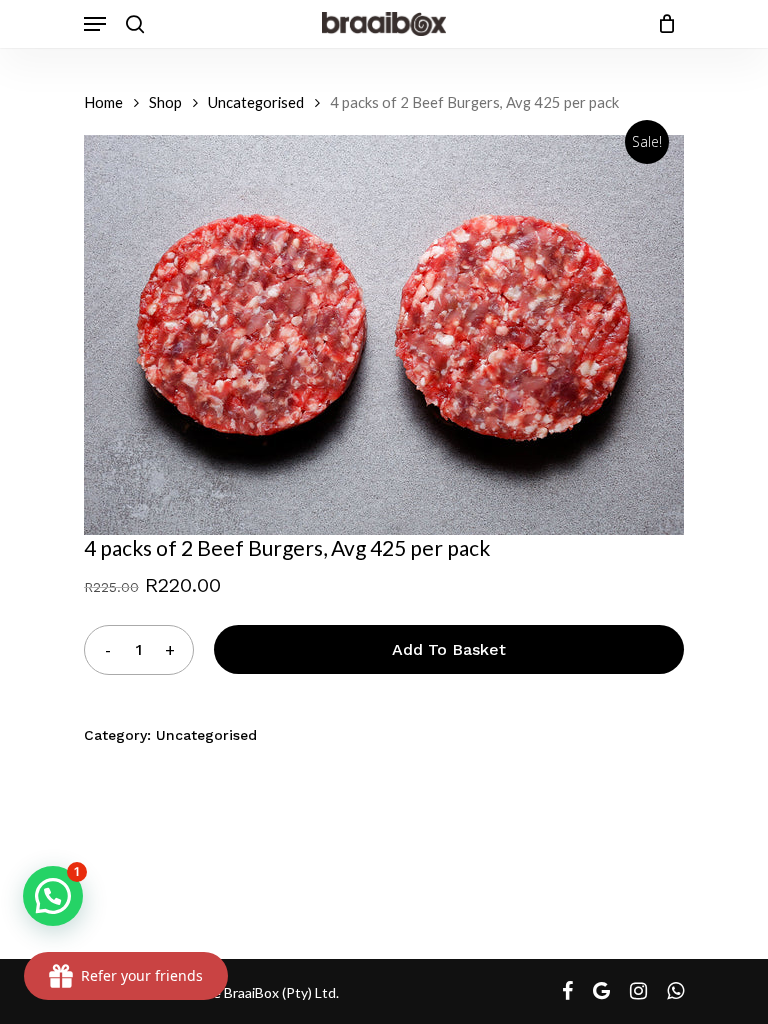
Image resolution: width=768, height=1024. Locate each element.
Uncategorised (256, 102)
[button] (53, 896)
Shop (165, 102)
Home (103, 102)
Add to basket (449, 649)
